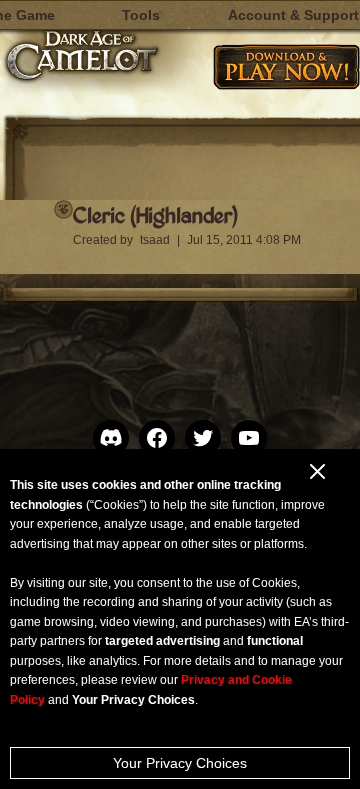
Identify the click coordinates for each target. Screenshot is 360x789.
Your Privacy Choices (180, 763)
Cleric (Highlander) (155, 214)
